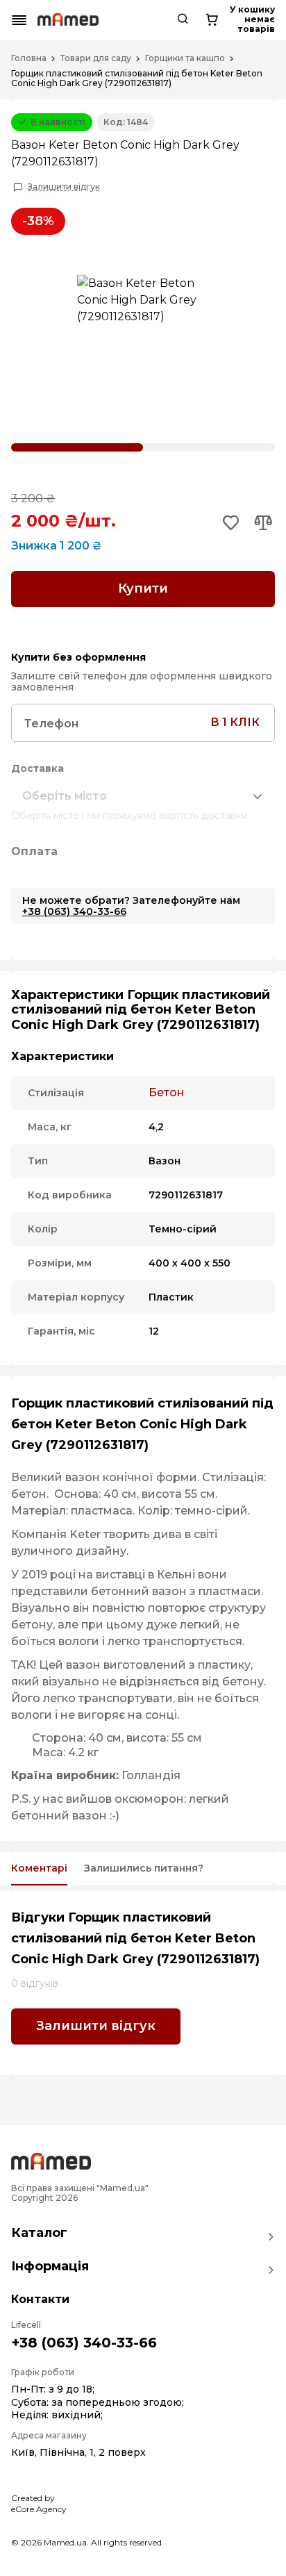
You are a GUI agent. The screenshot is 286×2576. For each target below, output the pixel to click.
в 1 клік (235, 722)
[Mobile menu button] (19, 20)
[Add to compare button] (263, 524)
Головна (29, 58)
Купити (143, 588)
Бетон (167, 1092)
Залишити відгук (64, 187)
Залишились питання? (144, 1868)
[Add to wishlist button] (232, 524)
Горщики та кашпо (185, 58)
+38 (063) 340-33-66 (74, 911)
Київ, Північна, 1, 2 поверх (78, 2452)
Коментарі (39, 1868)
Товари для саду (96, 58)
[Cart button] (212, 20)
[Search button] (183, 20)
